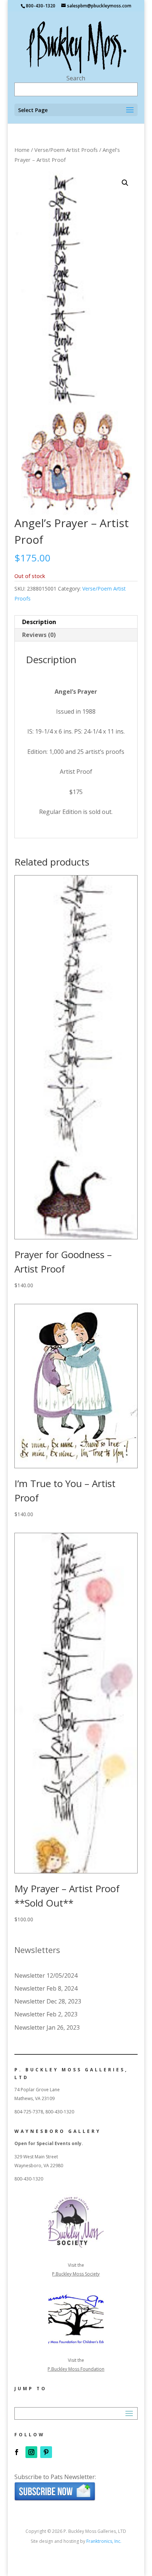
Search (76, 78)
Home (22, 150)
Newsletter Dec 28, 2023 (48, 2001)
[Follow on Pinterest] (46, 2452)
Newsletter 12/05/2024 (46, 1975)
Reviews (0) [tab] (39, 635)
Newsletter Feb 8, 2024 (46, 1988)
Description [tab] (39, 622)
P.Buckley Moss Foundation (76, 2369)
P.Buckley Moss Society (76, 2274)
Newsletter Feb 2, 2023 (46, 2014)
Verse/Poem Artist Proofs (66, 150)
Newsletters (37, 1950)
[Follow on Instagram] (31, 2452)
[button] (125, 183)
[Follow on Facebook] (17, 2452)
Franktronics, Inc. (104, 2541)
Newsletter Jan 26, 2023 (47, 2027)
